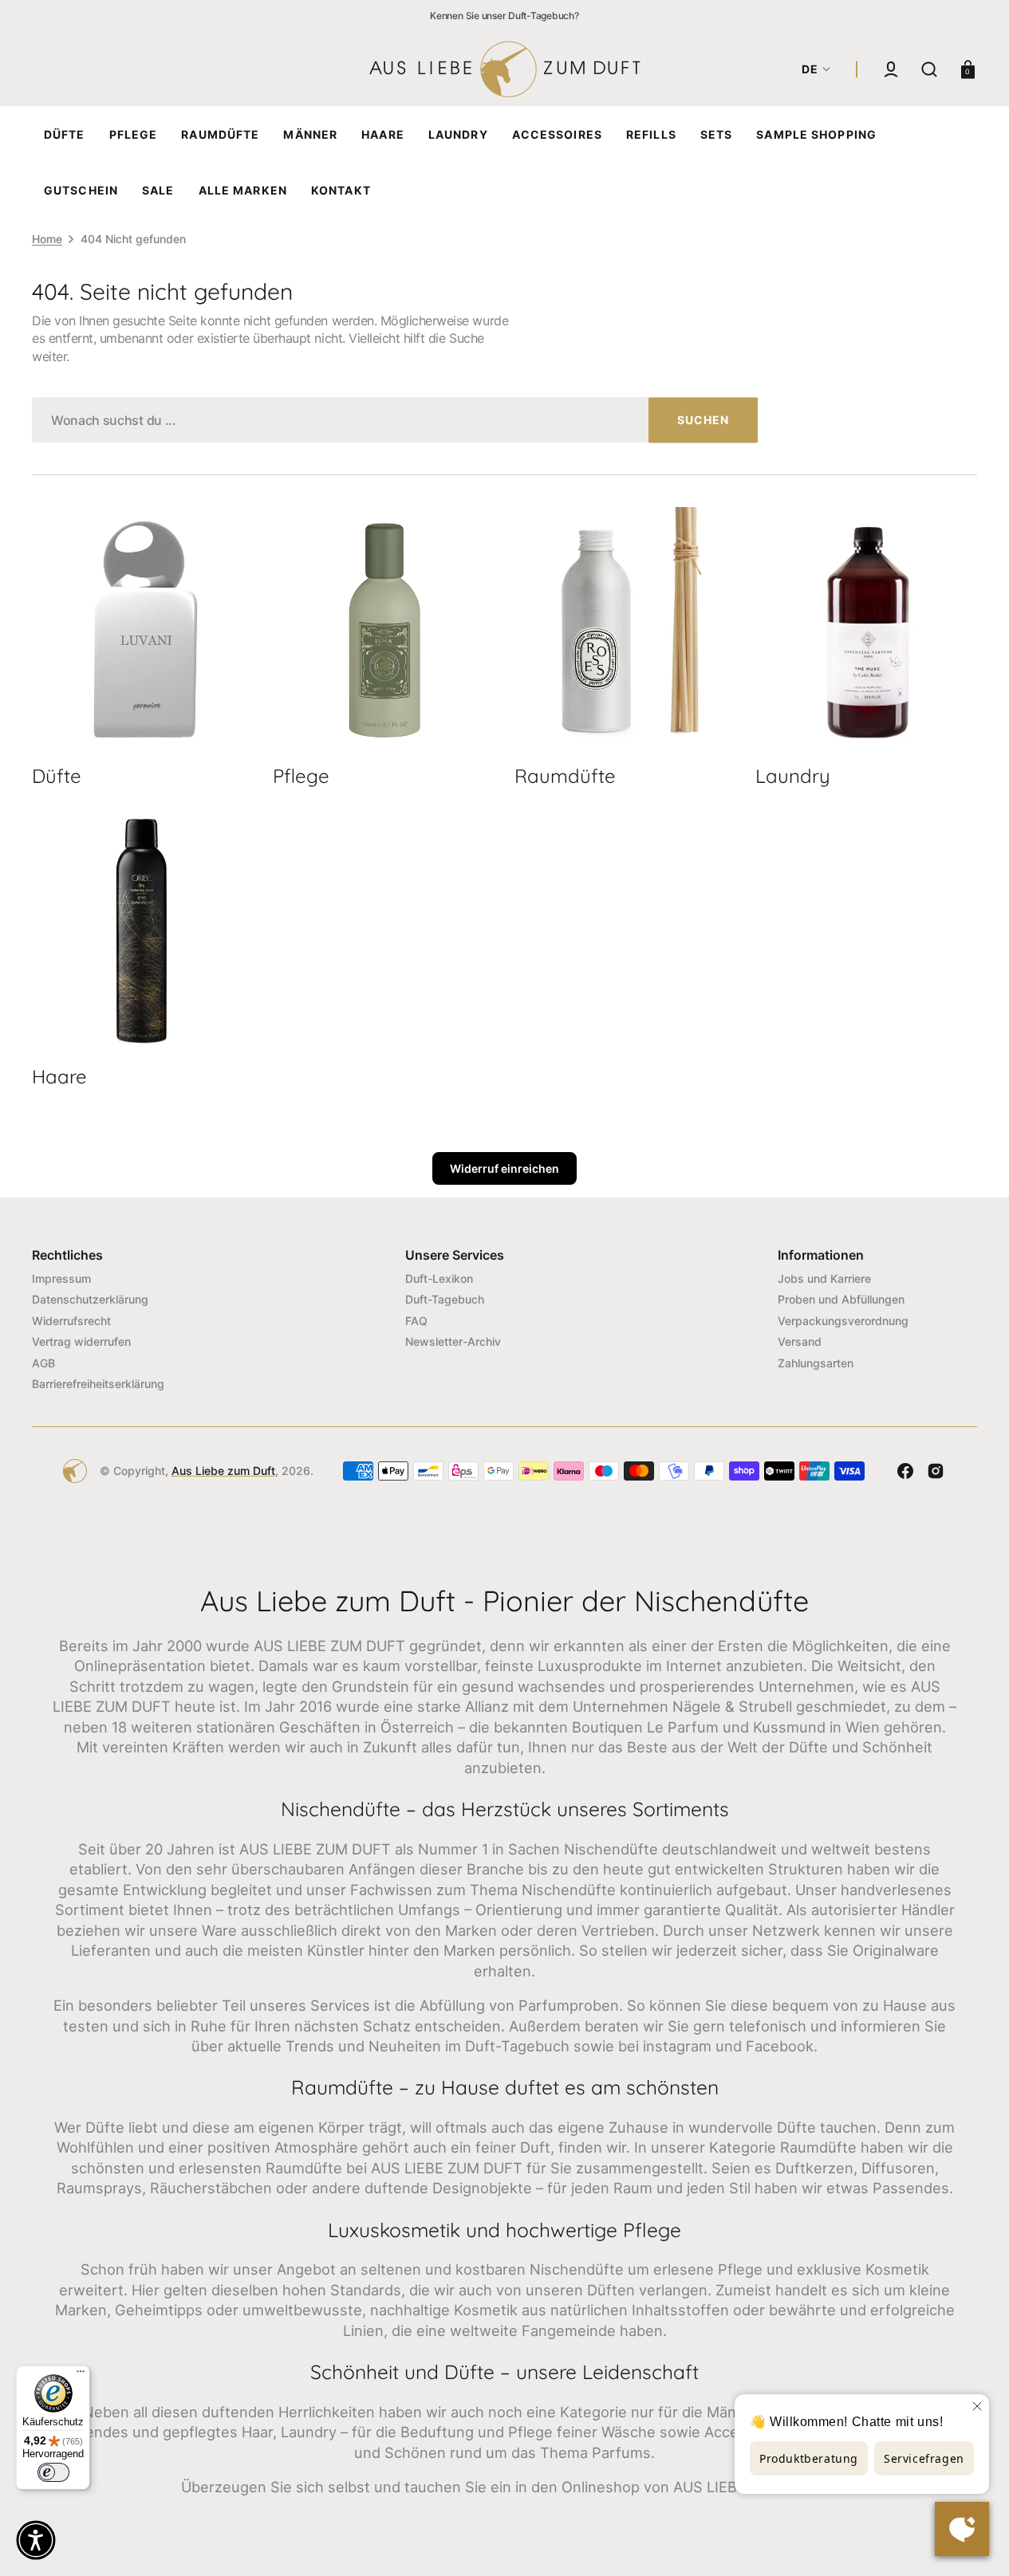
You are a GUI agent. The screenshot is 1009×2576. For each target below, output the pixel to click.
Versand (800, 1341)
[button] (891, 69)
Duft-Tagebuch (445, 1299)
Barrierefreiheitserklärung (98, 1384)
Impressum (61, 1278)
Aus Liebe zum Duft (223, 1471)
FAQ (416, 1321)
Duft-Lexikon (439, 1278)
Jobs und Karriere (824, 1278)
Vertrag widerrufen (81, 1341)
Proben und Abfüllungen (841, 1299)
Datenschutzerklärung (90, 1299)
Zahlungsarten (816, 1363)
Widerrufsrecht (71, 1321)
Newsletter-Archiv (453, 1341)
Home (47, 239)
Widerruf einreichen (504, 1168)
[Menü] (81, 2375)
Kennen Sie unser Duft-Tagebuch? (504, 16)
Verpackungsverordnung (843, 1321)
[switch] (53, 2472)
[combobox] (395, 420)
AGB (43, 1363)
